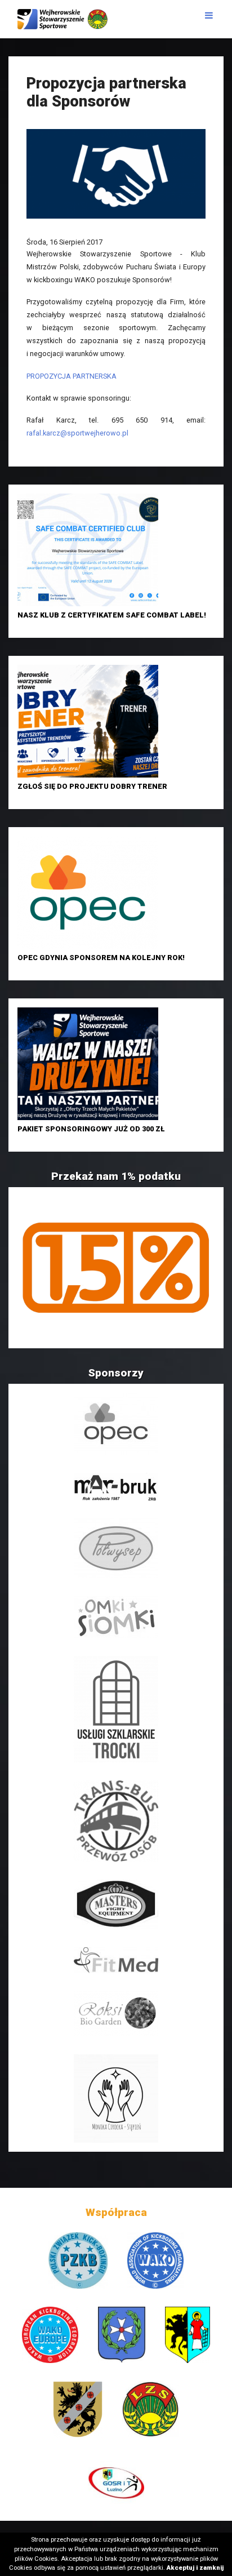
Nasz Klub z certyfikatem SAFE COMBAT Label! (112, 615)
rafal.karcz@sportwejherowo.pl (77, 433)
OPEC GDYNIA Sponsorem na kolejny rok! (101, 958)
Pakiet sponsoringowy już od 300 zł (91, 1129)
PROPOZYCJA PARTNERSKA (72, 376)
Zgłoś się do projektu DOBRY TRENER (92, 786)
